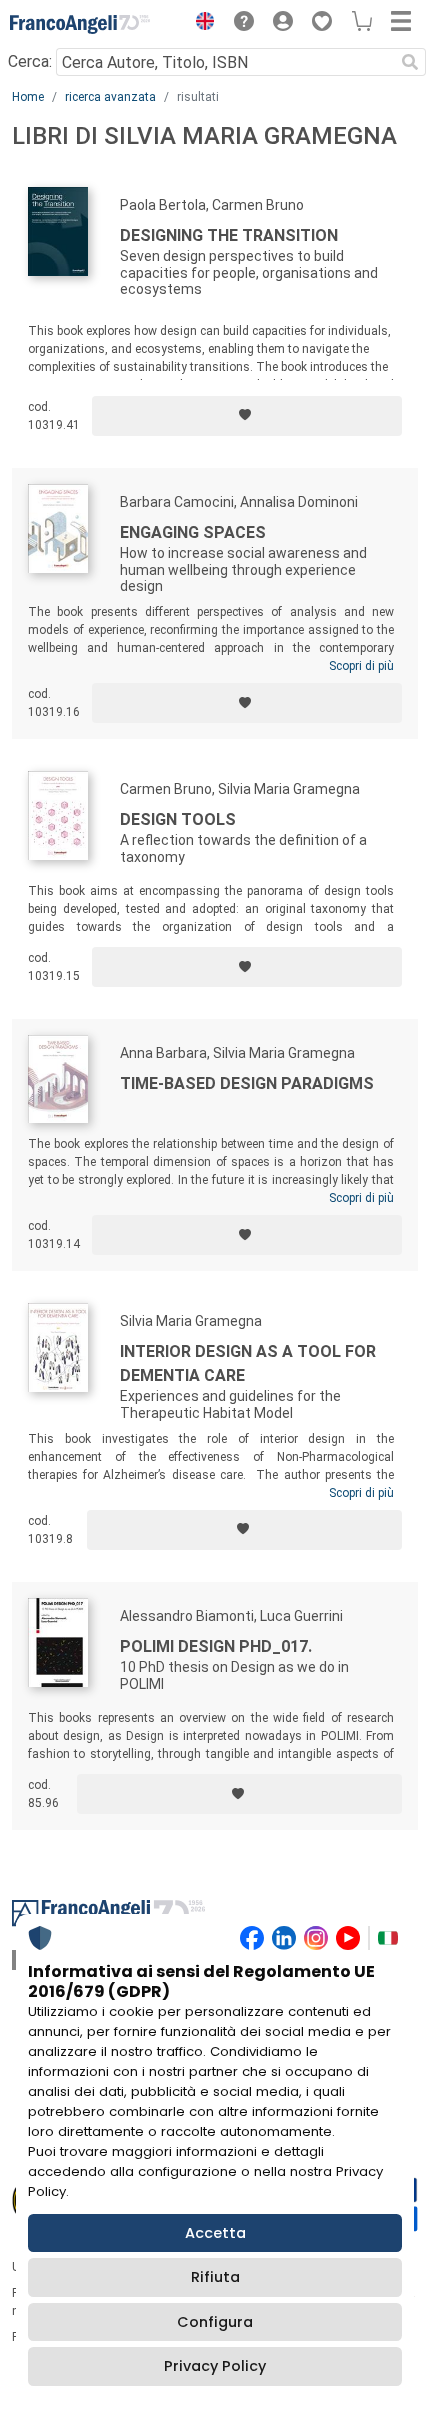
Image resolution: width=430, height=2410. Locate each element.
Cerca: (30, 61)
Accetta (215, 2233)
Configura (215, 2322)
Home (28, 97)
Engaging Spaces (193, 532)
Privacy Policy (215, 2366)
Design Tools (178, 819)
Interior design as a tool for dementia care (248, 1363)
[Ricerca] (410, 62)
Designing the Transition (229, 235)
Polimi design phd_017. (216, 1646)
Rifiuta (215, 2277)
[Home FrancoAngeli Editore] (80, 24)
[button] (200, 24)
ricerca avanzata (110, 97)
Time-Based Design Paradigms (247, 1083)
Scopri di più (361, 666)
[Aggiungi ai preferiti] (247, 416)
